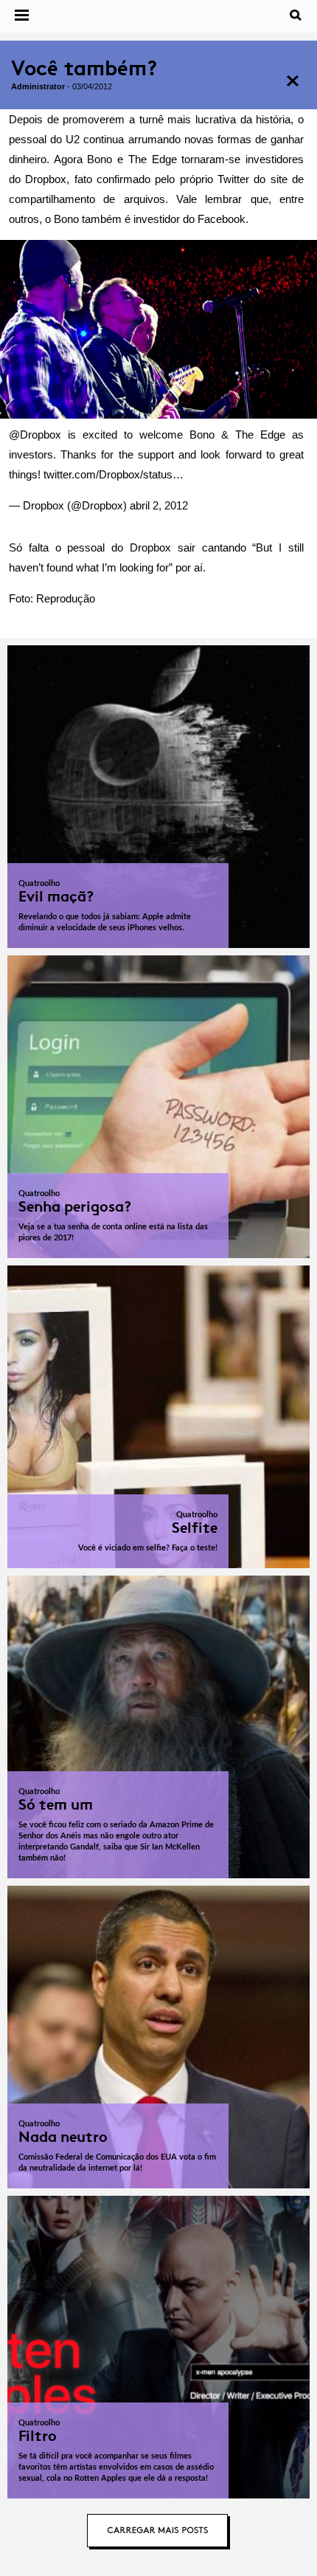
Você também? (84, 68)
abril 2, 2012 (159, 505)
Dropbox (41, 435)
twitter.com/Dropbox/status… (114, 474)
